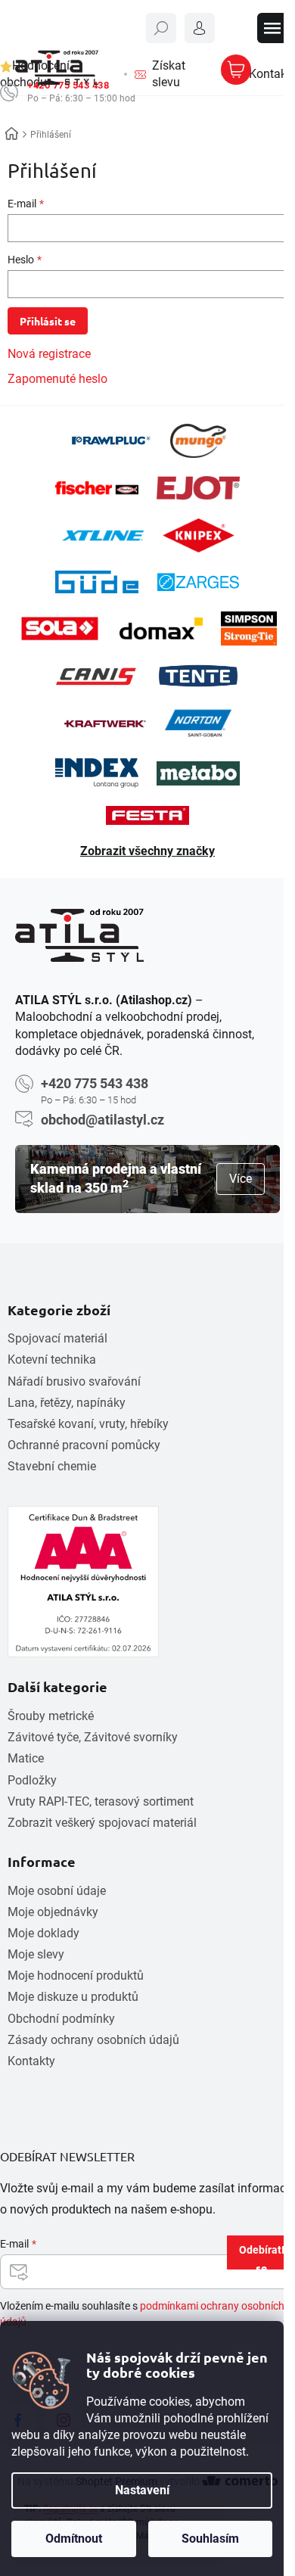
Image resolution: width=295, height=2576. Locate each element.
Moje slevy (36, 1954)
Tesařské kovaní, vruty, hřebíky (88, 1424)
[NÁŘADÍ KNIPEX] (199, 535)
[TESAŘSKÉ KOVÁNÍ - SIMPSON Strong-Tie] (248, 628)
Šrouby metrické (51, 1716)
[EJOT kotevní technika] (198, 488)
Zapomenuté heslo (57, 379)
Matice (26, 1758)
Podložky (32, 1780)
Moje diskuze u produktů (73, 1997)
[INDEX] (97, 773)
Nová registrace (49, 354)
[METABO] (198, 773)
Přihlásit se (48, 321)
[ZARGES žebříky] (198, 582)
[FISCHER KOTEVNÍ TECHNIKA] (97, 488)
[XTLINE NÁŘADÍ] (103, 535)
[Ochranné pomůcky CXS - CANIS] (97, 676)
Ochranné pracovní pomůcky (84, 1445)
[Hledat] (161, 28)
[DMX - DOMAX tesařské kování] (161, 628)
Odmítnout (74, 2539)
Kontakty (31, 2061)
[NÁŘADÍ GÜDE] (97, 582)
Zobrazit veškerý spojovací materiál (102, 1823)
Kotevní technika (52, 1360)
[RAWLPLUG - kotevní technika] (110, 441)
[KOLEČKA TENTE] (198, 676)
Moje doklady (43, 1933)
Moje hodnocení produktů (76, 1976)
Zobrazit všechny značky (147, 851)
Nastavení (142, 2490)
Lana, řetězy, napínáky (67, 1403)
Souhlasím (210, 2539)
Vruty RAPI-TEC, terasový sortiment (101, 1801)
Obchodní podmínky (61, 2019)
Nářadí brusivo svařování (74, 1381)
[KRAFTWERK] (105, 723)
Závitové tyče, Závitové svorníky (93, 1737)
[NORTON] (198, 723)
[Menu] (272, 28)
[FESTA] (147, 815)
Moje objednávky (53, 1912)
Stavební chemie (52, 1466)
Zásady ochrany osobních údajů (93, 2040)
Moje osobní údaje (57, 1891)
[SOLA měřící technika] (60, 628)
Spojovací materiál (57, 1338)
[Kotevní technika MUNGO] (198, 441)
